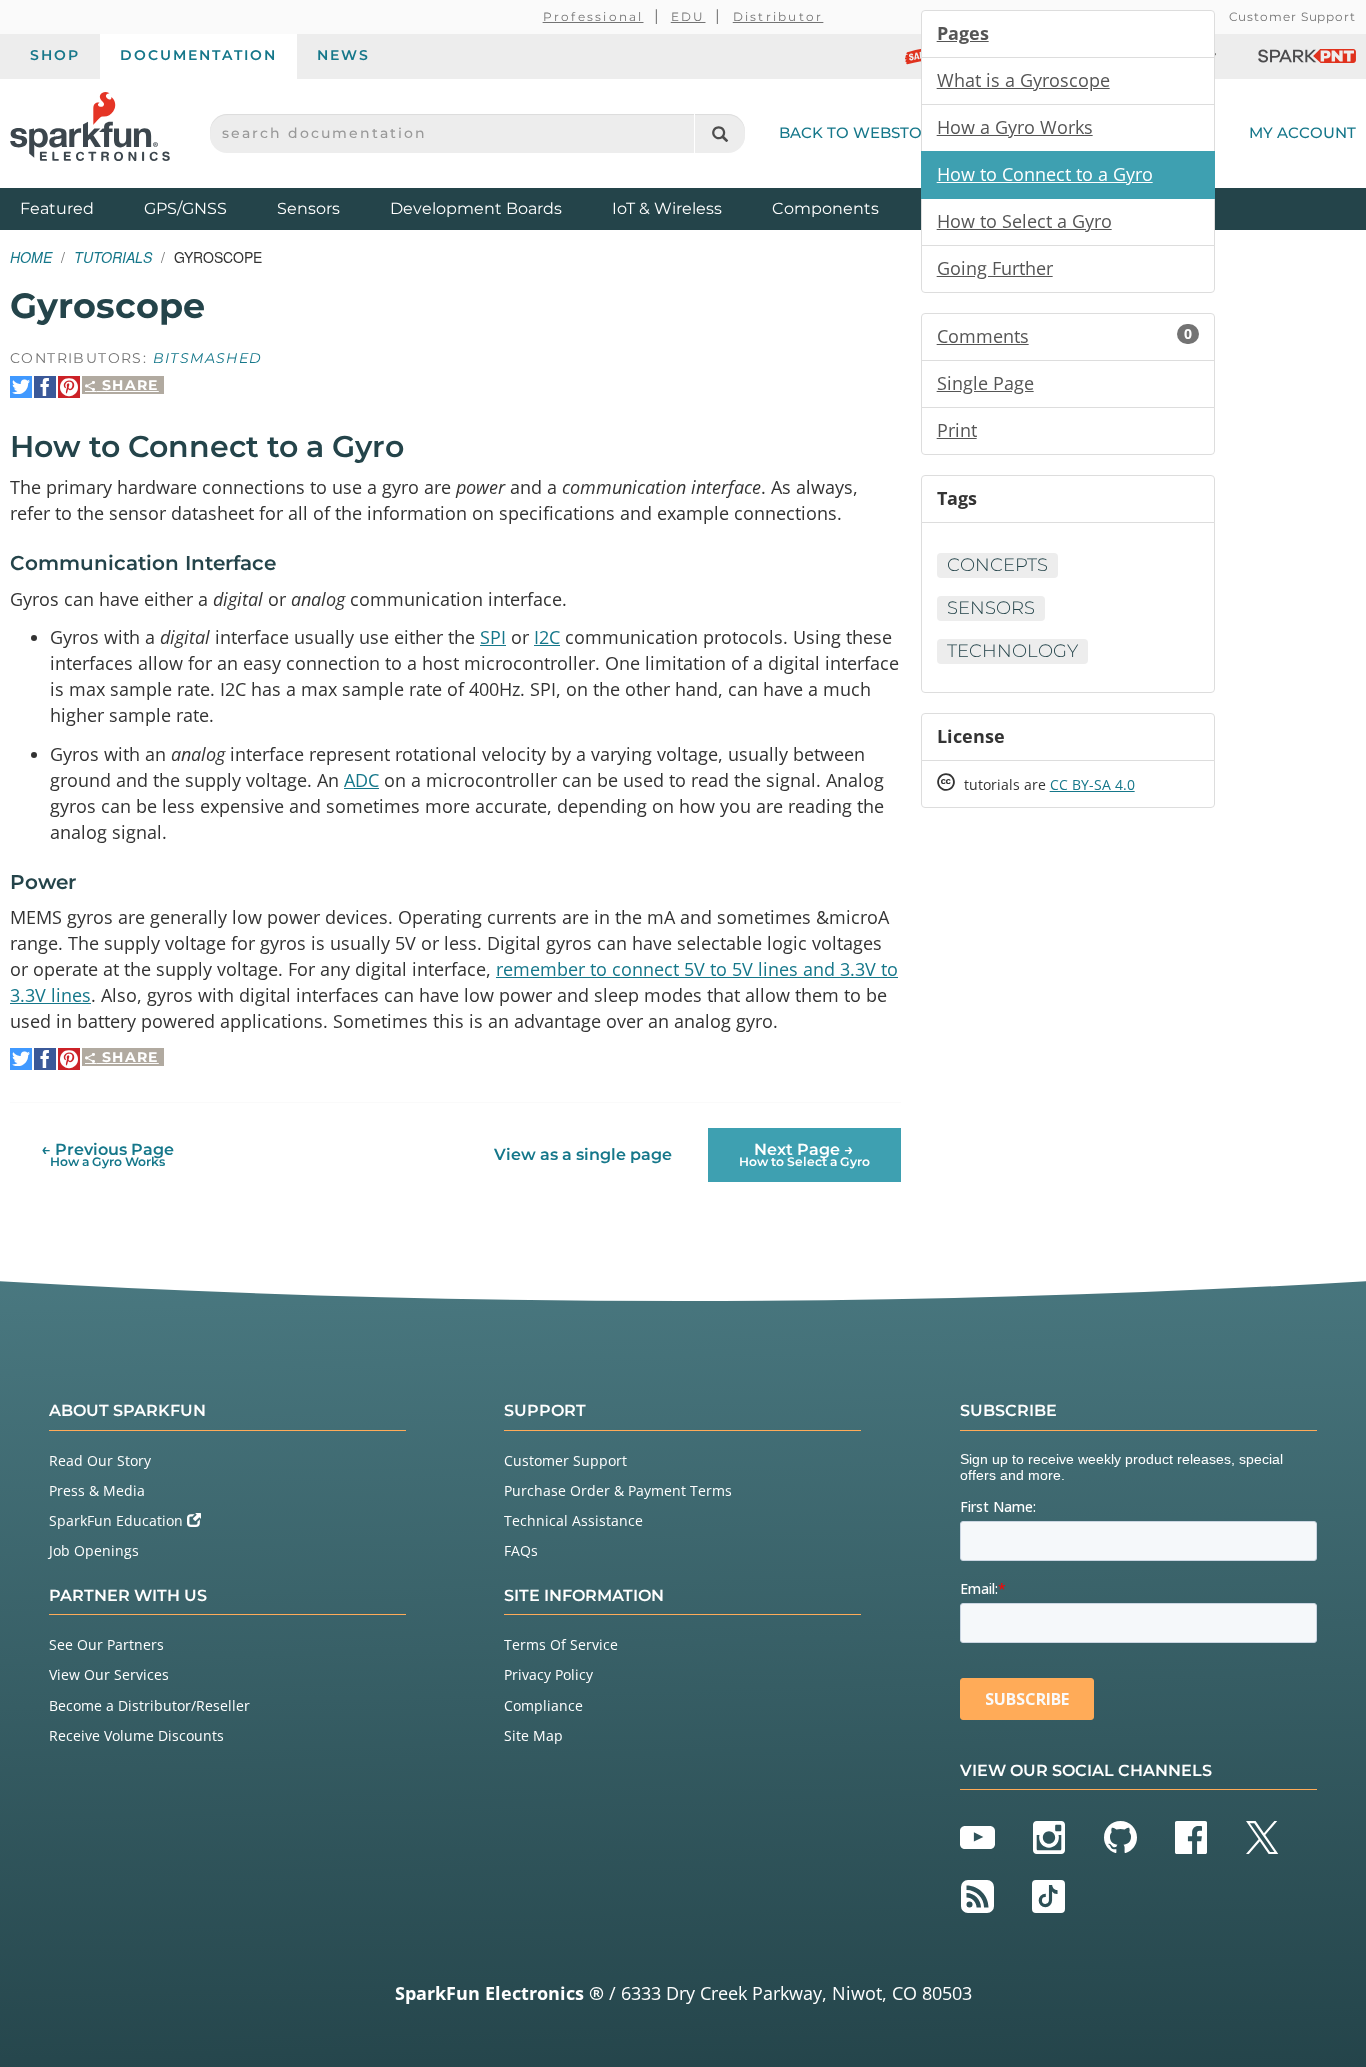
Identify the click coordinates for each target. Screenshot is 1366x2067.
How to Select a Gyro (1024, 221)
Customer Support (1292, 16)
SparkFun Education (118, 1520)
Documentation (198, 55)
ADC (361, 780)
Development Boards (476, 208)
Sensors (308, 208)
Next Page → (804, 1154)
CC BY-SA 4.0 (1092, 784)
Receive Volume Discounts (136, 1735)
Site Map (533, 1735)
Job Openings (94, 1550)
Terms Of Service (561, 1644)
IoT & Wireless (667, 208)
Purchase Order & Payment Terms (618, 1490)
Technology (1012, 651)
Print (957, 430)
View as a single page (583, 1154)
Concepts (997, 565)
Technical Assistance (573, 1520)
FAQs (521, 1550)
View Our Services (109, 1674)
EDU (688, 16)
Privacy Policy (548, 1674)
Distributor (778, 16)
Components (825, 208)
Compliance (543, 1705)
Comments (1064, 336)
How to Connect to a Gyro (1045, 174)
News (343, 55)
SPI (493, 637)
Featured (77, 208)
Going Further (995, 268)
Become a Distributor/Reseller (149, 1705)
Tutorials (113, 257)
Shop (55, 55)
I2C (547, 637)
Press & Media (97, 1490)
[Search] (719, 133)
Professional (593, 16)
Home (31, 257)
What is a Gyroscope (1023, 80)
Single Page (985, 383)
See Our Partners (106, 1644)
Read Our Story (100, 1460)
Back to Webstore (861, 132)
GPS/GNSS (185, 208)
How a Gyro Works (1015, 127)
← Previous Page (107, 1154)
